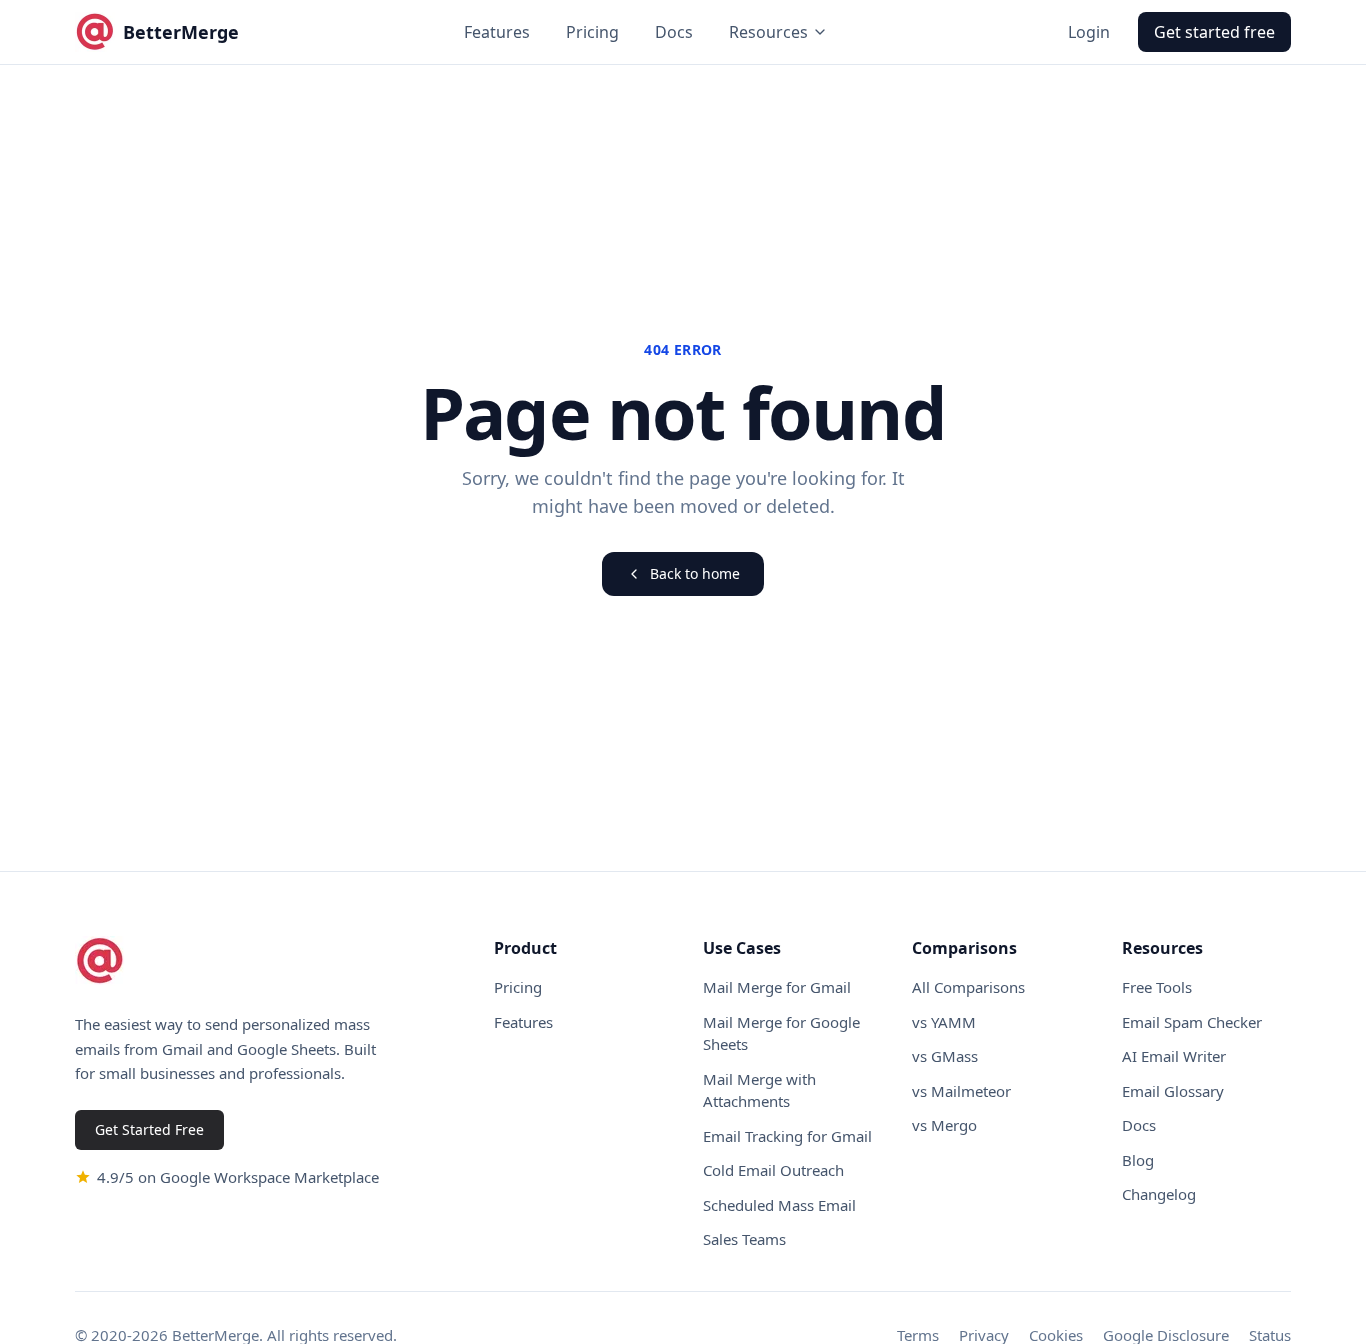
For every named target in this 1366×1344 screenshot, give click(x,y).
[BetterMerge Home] (100, 961)
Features (497, 32)
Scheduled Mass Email (779, 1205)
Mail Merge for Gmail (777, 987)
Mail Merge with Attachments (759, 1090)
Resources (768, 32)
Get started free (1214, 32)
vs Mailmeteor (961, 1091)
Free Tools (1157, 987)
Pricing (592, 32)
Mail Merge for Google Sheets (781, 1033)
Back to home (695, 573)
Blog (1138, 1160)
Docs (674, 32)
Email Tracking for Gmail (787, 1136)
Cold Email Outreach (773, 1170)
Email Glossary (1173, 1091)
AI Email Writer (1174, 1056)
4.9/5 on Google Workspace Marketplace (238, 1177)
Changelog (1159, 1194)
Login (1089, 32)
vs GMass (945, 1056)
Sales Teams (744, 1239)
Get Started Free (149, 1129)
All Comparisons (968, 987)
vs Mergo (944, 1125)
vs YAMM (944, 1022)
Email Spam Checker (1192, 1022)
